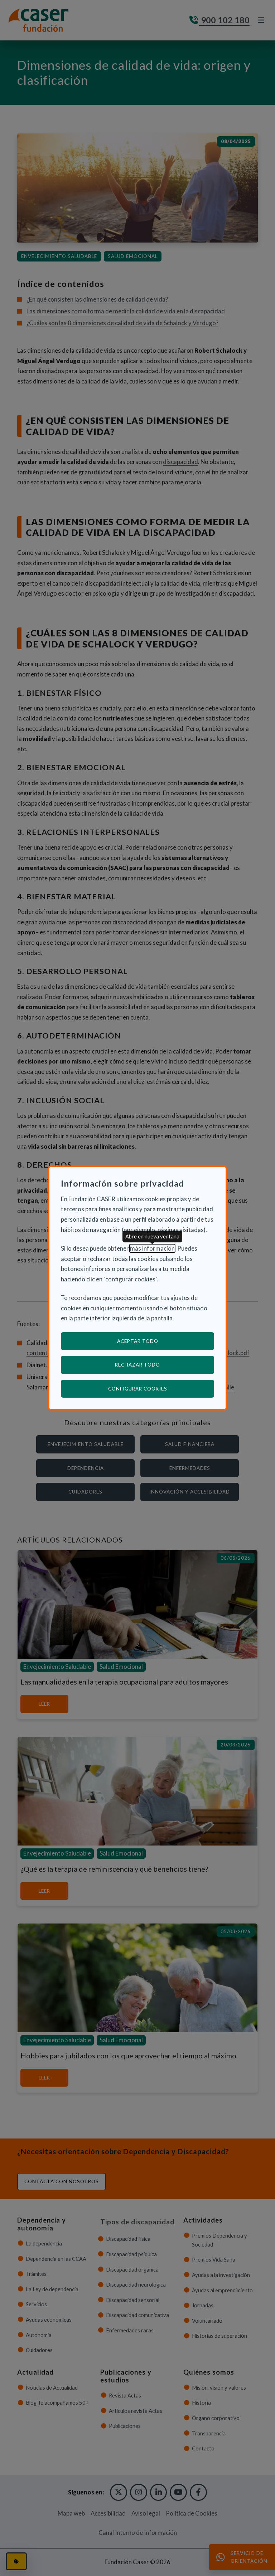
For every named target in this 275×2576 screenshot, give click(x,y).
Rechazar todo (137, 1365)
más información (152, 1248)
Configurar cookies (161, 1389)
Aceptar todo (138, 1341)
